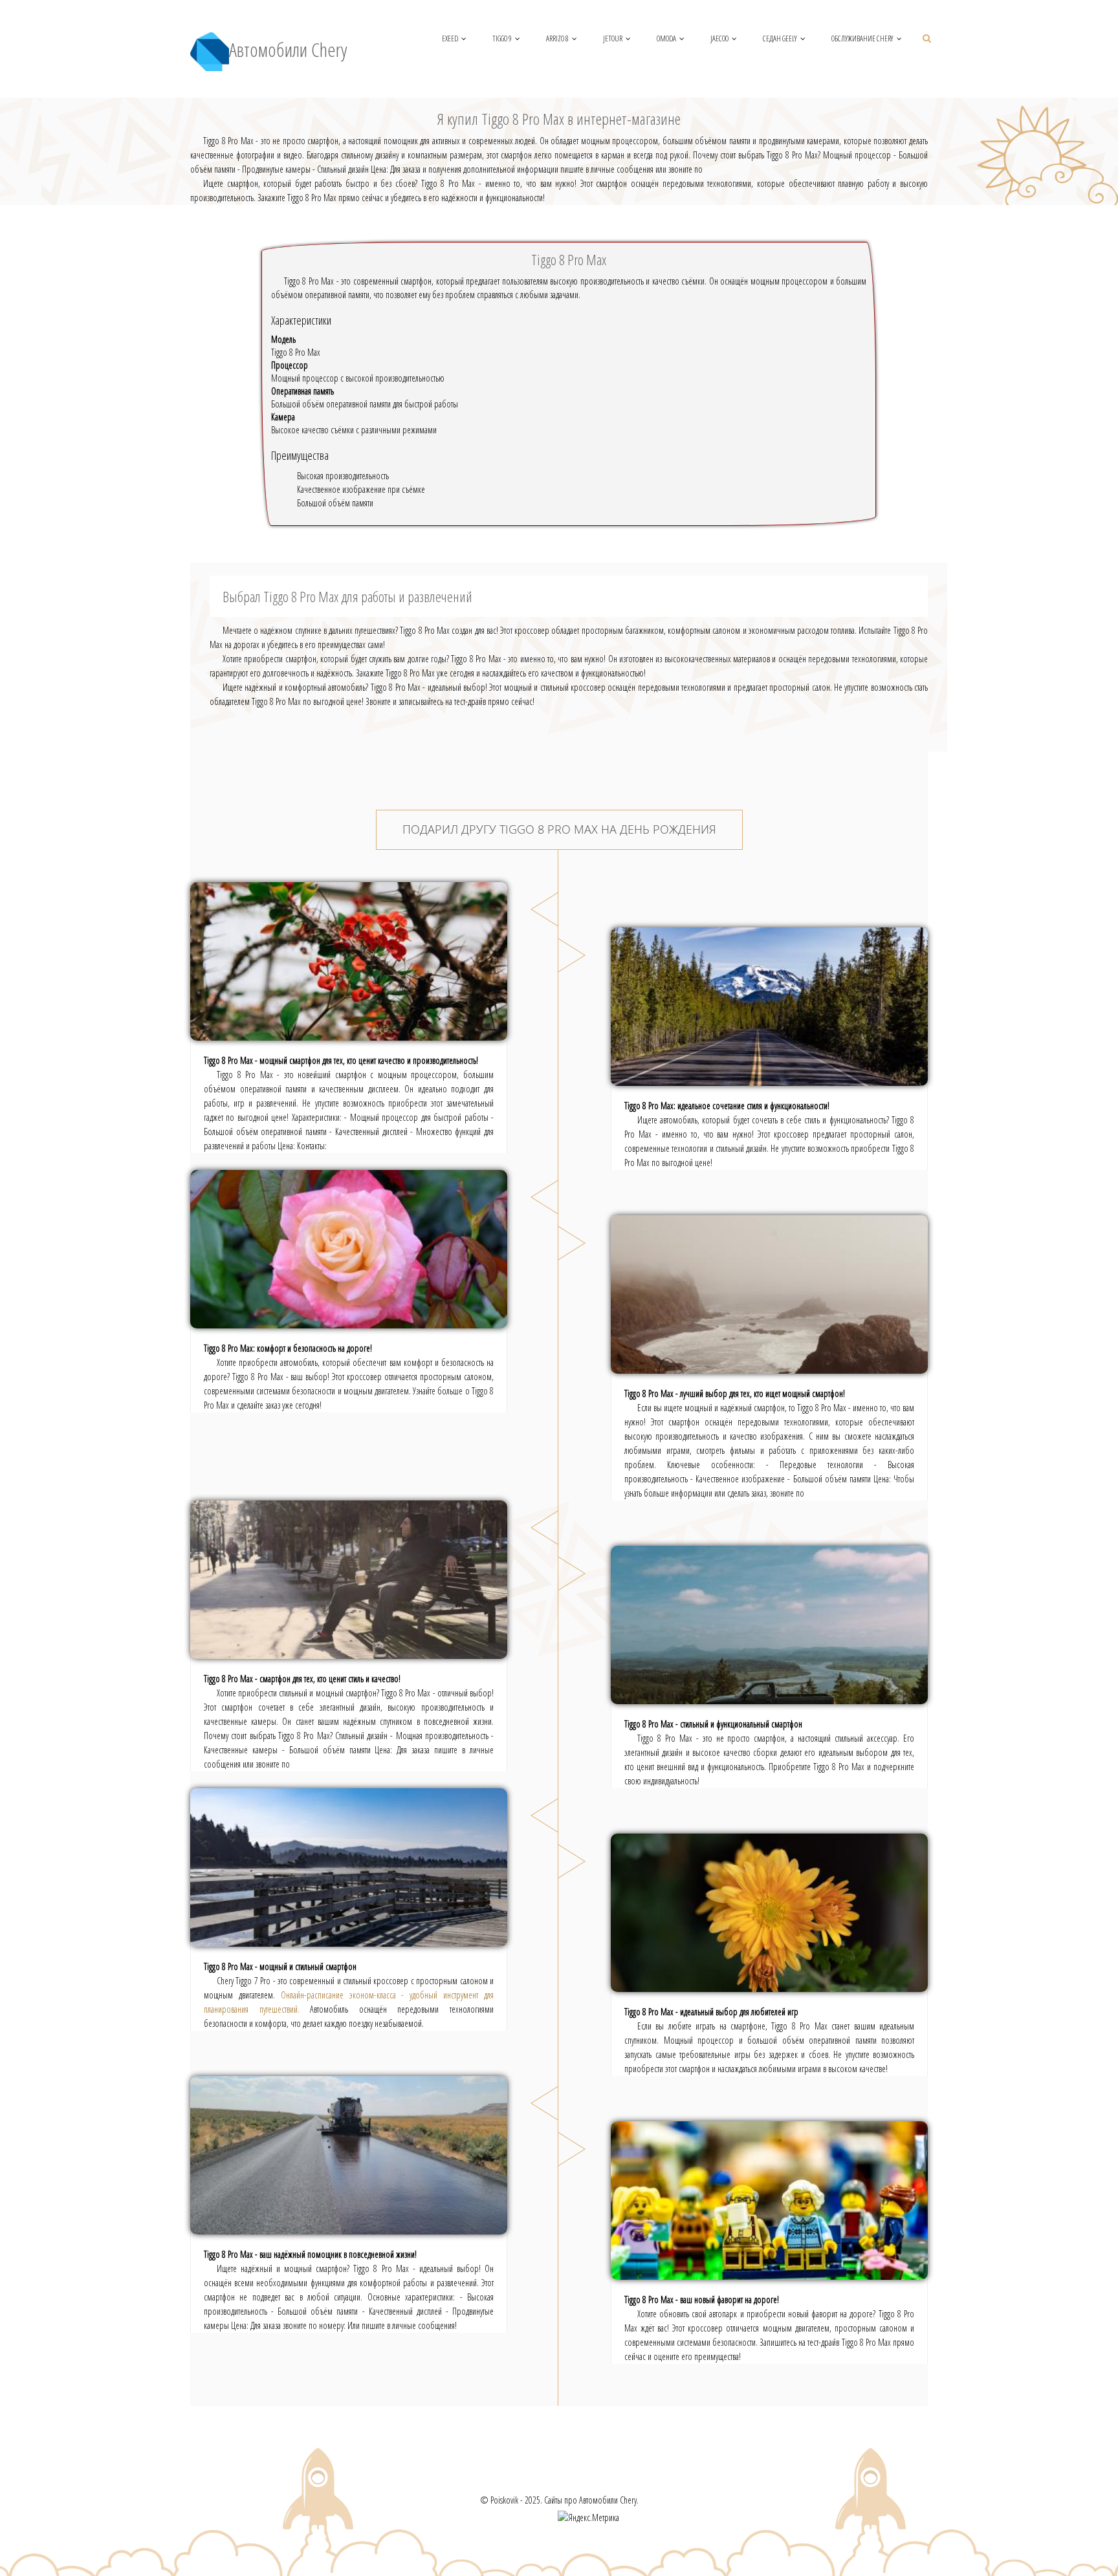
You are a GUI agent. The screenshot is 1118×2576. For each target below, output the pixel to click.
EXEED (450, 38)
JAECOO (719, 38)
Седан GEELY (780, 38)
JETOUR (613, 38)
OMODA (666, 38)
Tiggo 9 (502, 38)
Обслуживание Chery (862, 38)
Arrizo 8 (557, 38)
